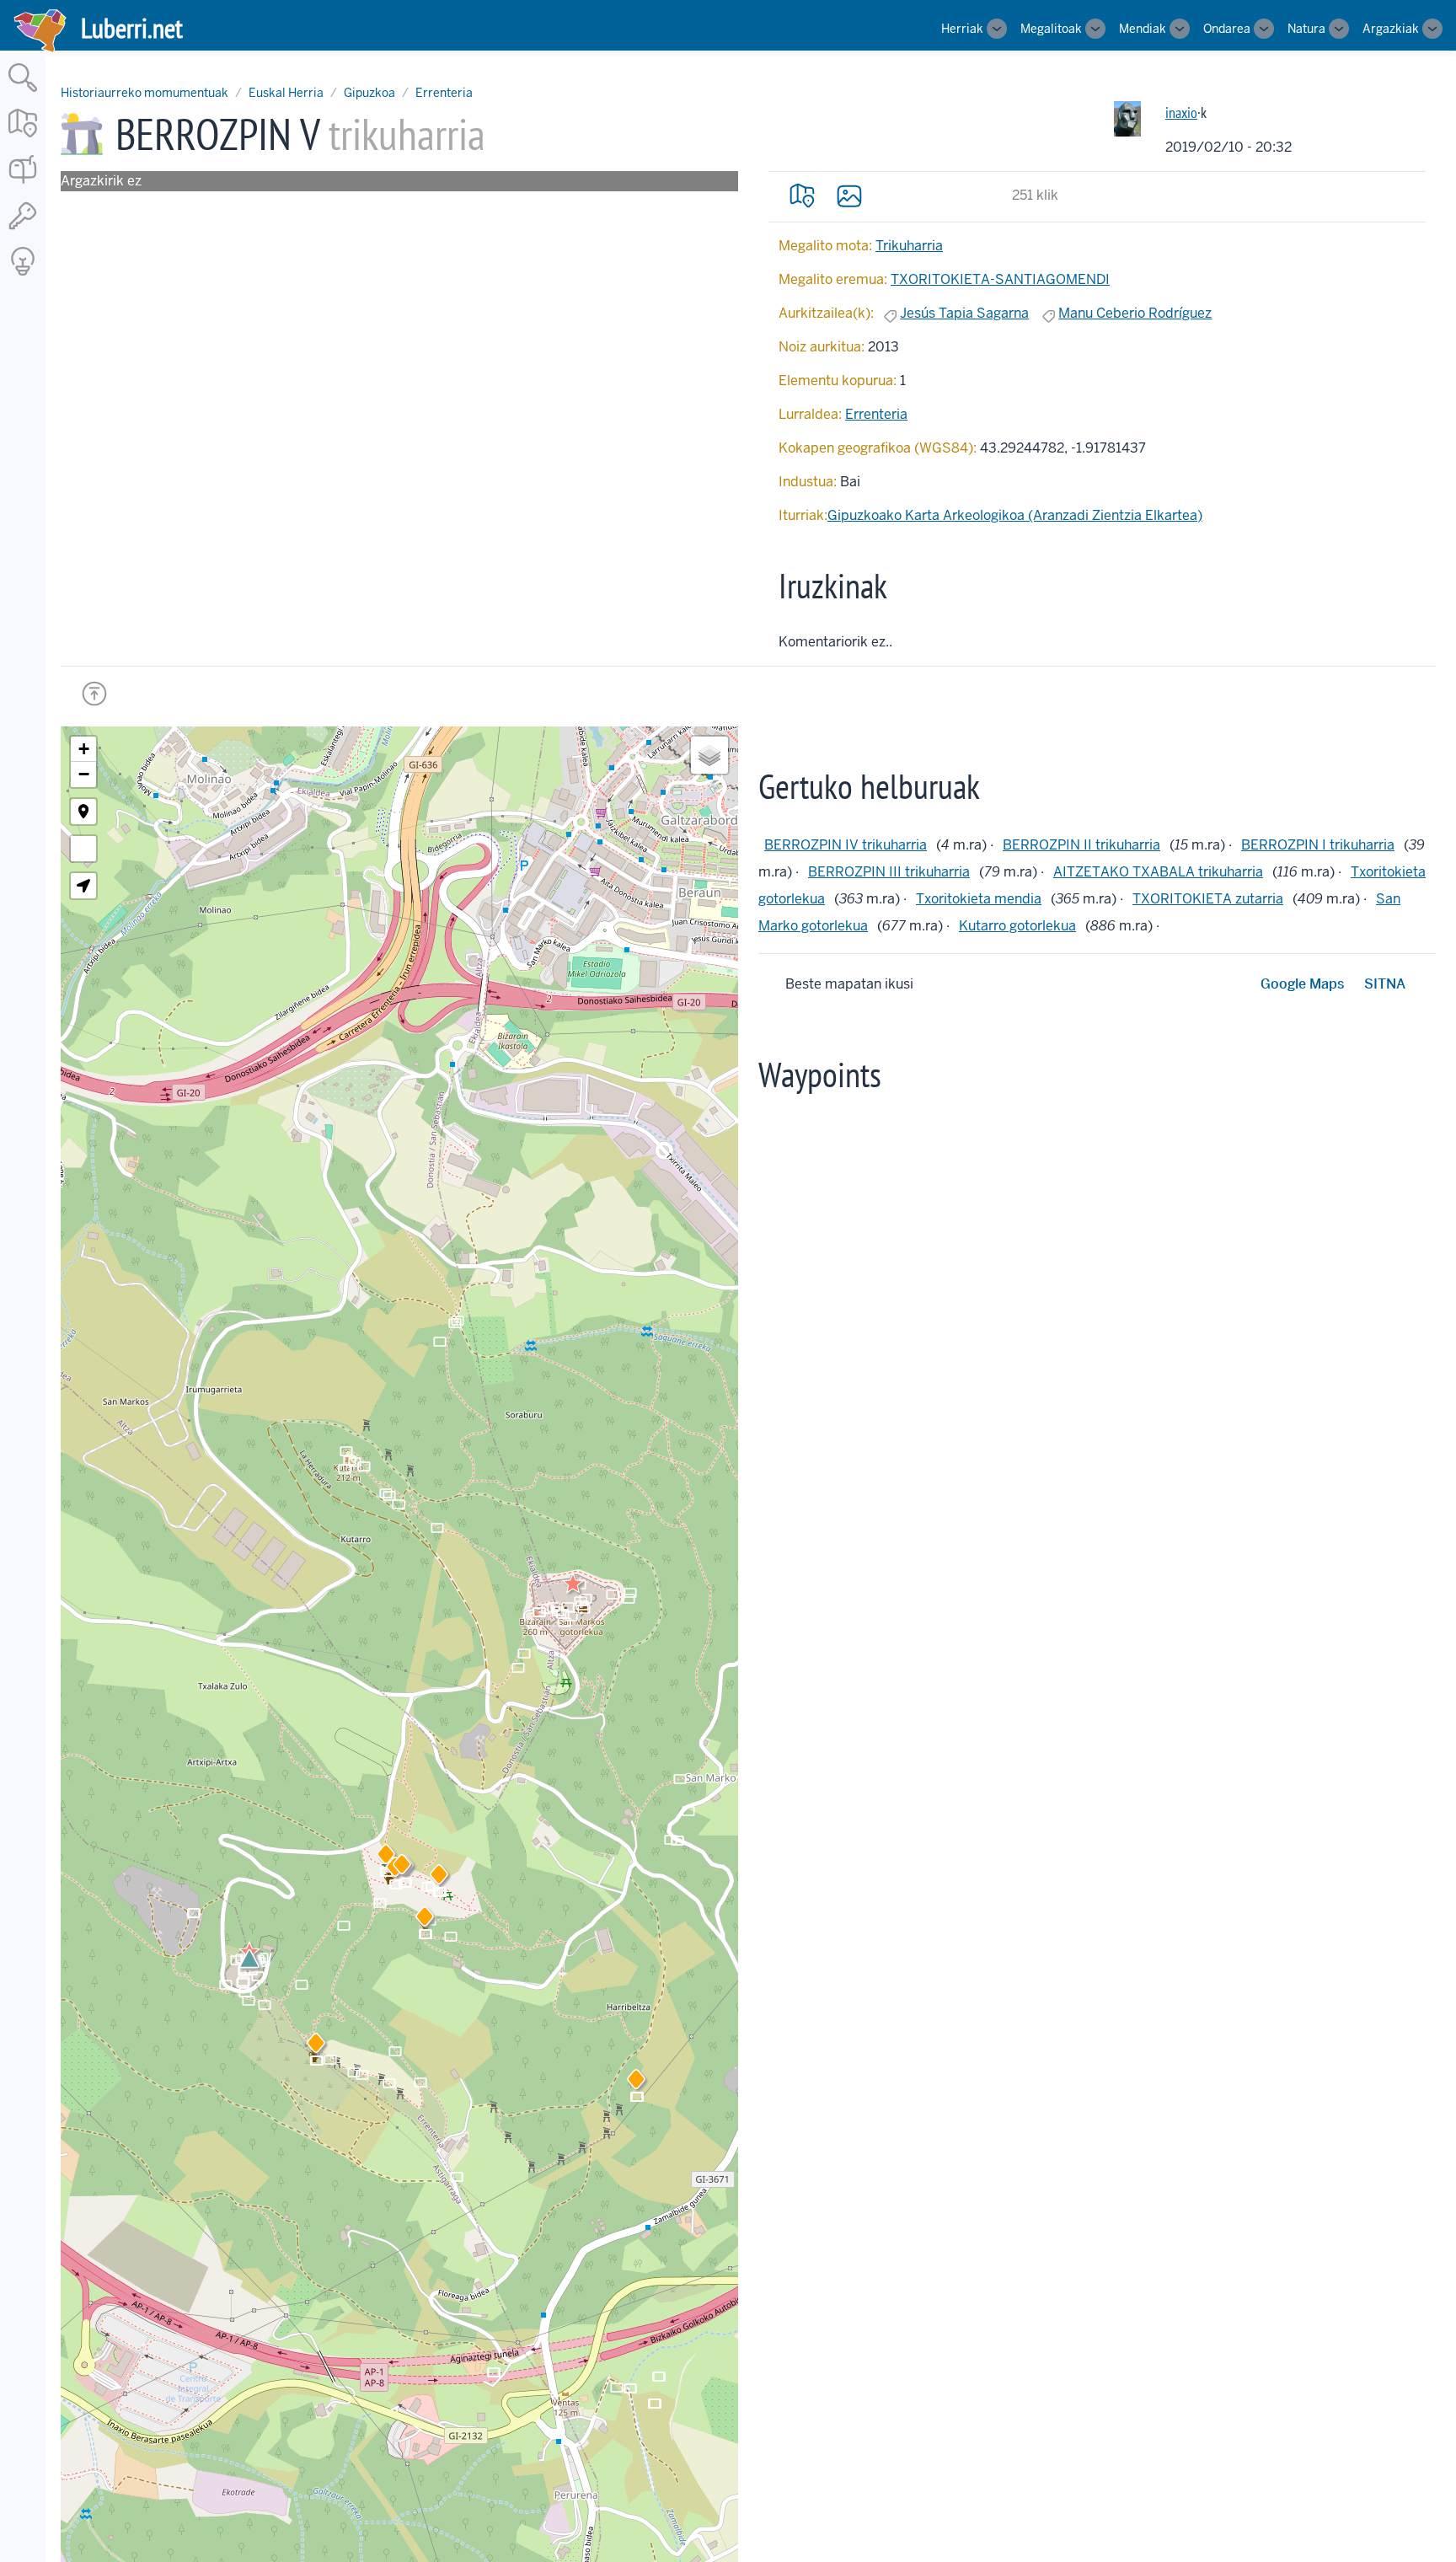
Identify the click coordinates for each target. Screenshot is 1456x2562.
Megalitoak (1051, 29)
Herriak (962, 29)
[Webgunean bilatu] (23, 93)
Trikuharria (909, 246)
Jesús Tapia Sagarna (964, 313)
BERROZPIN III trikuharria (889, 872)
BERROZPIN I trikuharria (1318, 845)
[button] (439, 1878)
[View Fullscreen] (83, 849)
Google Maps (1302, 984)
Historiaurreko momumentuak (145, 93)
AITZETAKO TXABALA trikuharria (1158, 872)
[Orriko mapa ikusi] (802, 196)
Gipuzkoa (369, 93)
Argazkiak (1391, 29)
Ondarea (1227, 29)
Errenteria (444, 93)
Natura (1306, 29)
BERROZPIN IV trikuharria (846, 845)
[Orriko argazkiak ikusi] (849, 196)
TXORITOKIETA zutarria (1208, 899)
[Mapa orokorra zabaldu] (23, 139)
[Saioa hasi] (23, 230)
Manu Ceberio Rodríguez (1135, 313)
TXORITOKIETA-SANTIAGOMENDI (1000, 279)
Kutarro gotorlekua (1017, 926)
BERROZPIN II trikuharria (1081, 845)
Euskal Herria (286, 93)
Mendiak (1143, 29)
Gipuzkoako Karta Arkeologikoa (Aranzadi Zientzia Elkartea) (1015, 515)
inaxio (1181, 113)
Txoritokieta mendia (979, 899)
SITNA (1385, 984)
